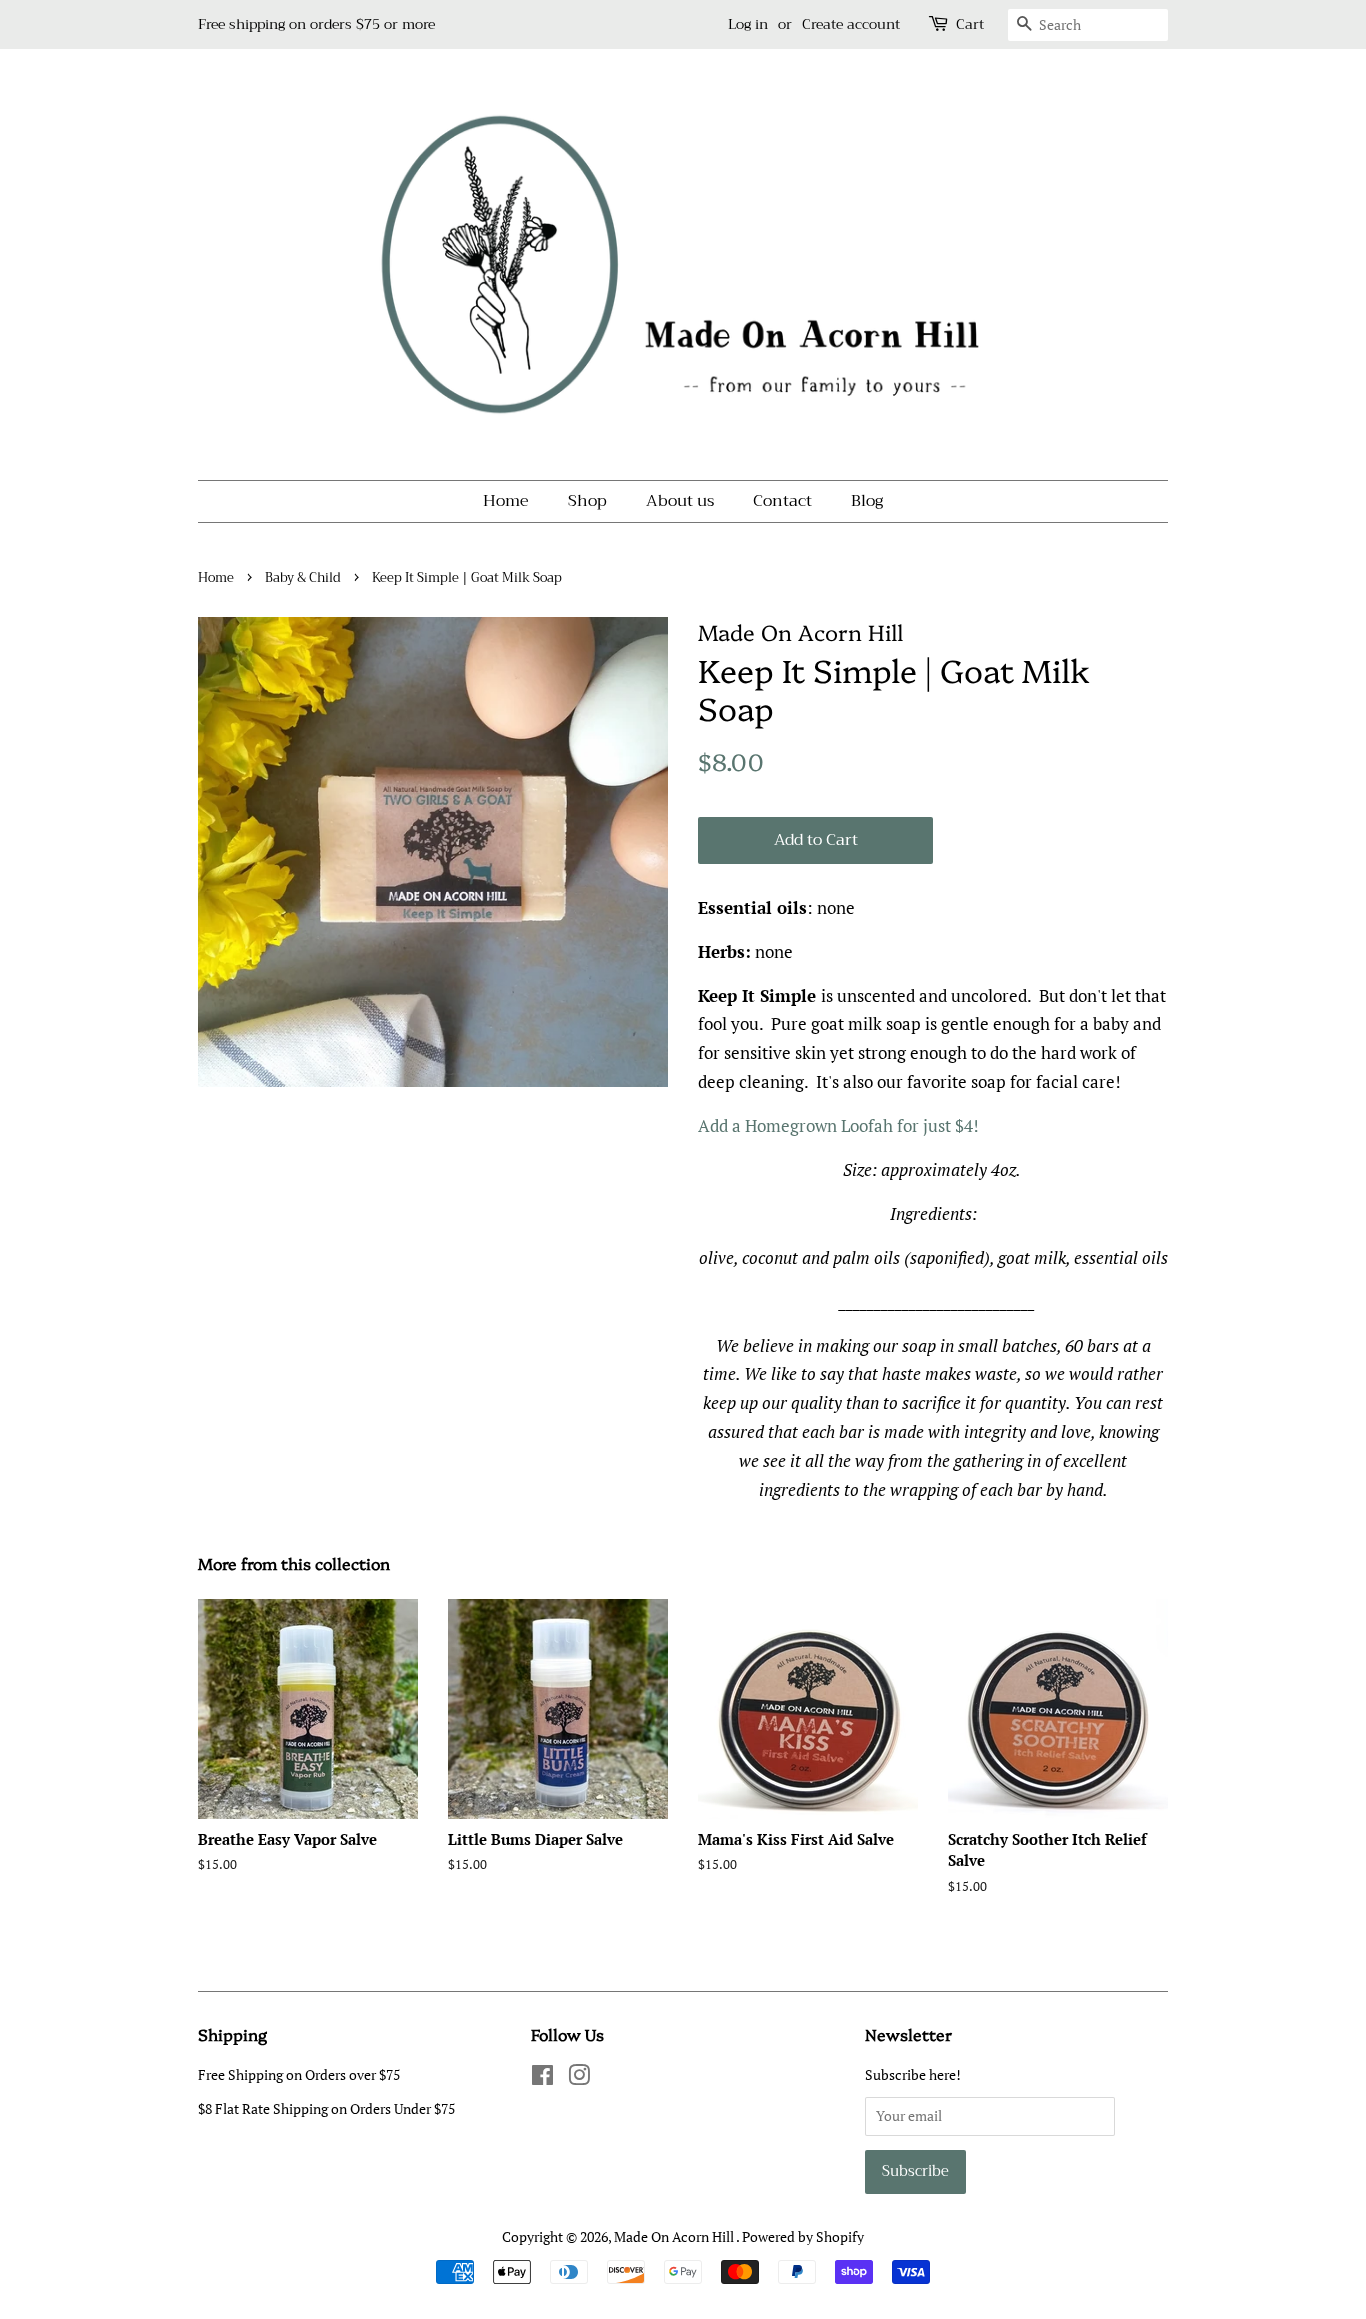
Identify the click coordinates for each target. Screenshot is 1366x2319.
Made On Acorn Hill (675, 2236)
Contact (782, 501)
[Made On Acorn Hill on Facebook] (542, 2078)
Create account (851, 24)
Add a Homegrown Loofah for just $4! (842, 1125)
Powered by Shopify (803, 2236)
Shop (587, 501)
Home (506, 501)
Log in (748, 24)
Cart (970, 24)
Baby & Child (303, 578)
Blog (867, 501)
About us (680, 501)
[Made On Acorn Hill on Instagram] (579, 2078)
